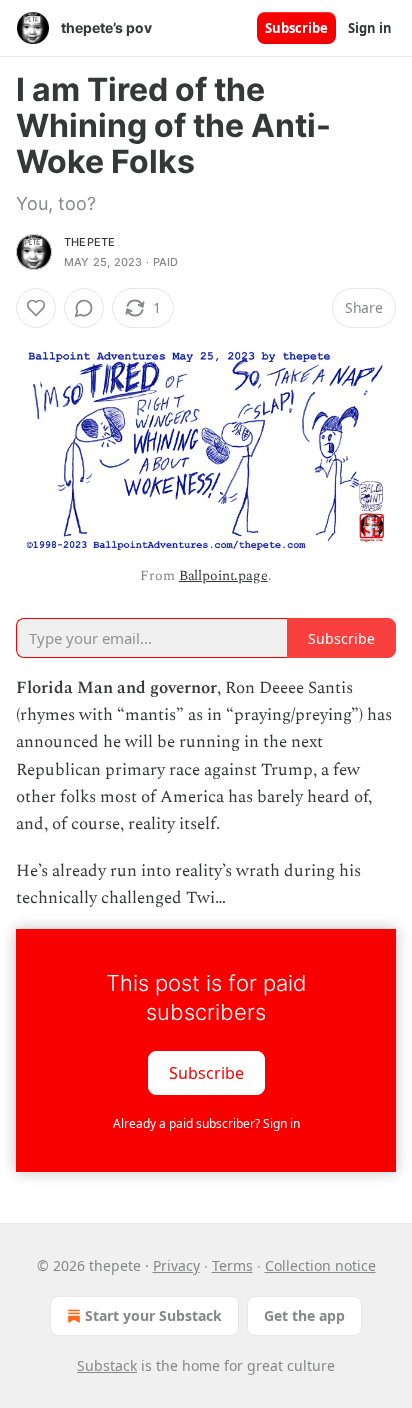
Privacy (176, 1265)
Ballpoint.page (223, 575)
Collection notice (320, 1265)
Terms (232, 1265)
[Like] (36, 308)
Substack (107, 1365)
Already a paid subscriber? (206, 1123)
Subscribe (296, 28)
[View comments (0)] (84, 308)
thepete (89, 242)
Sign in (370, 28)
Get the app (304, 1315)
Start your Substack (153, 1315)
